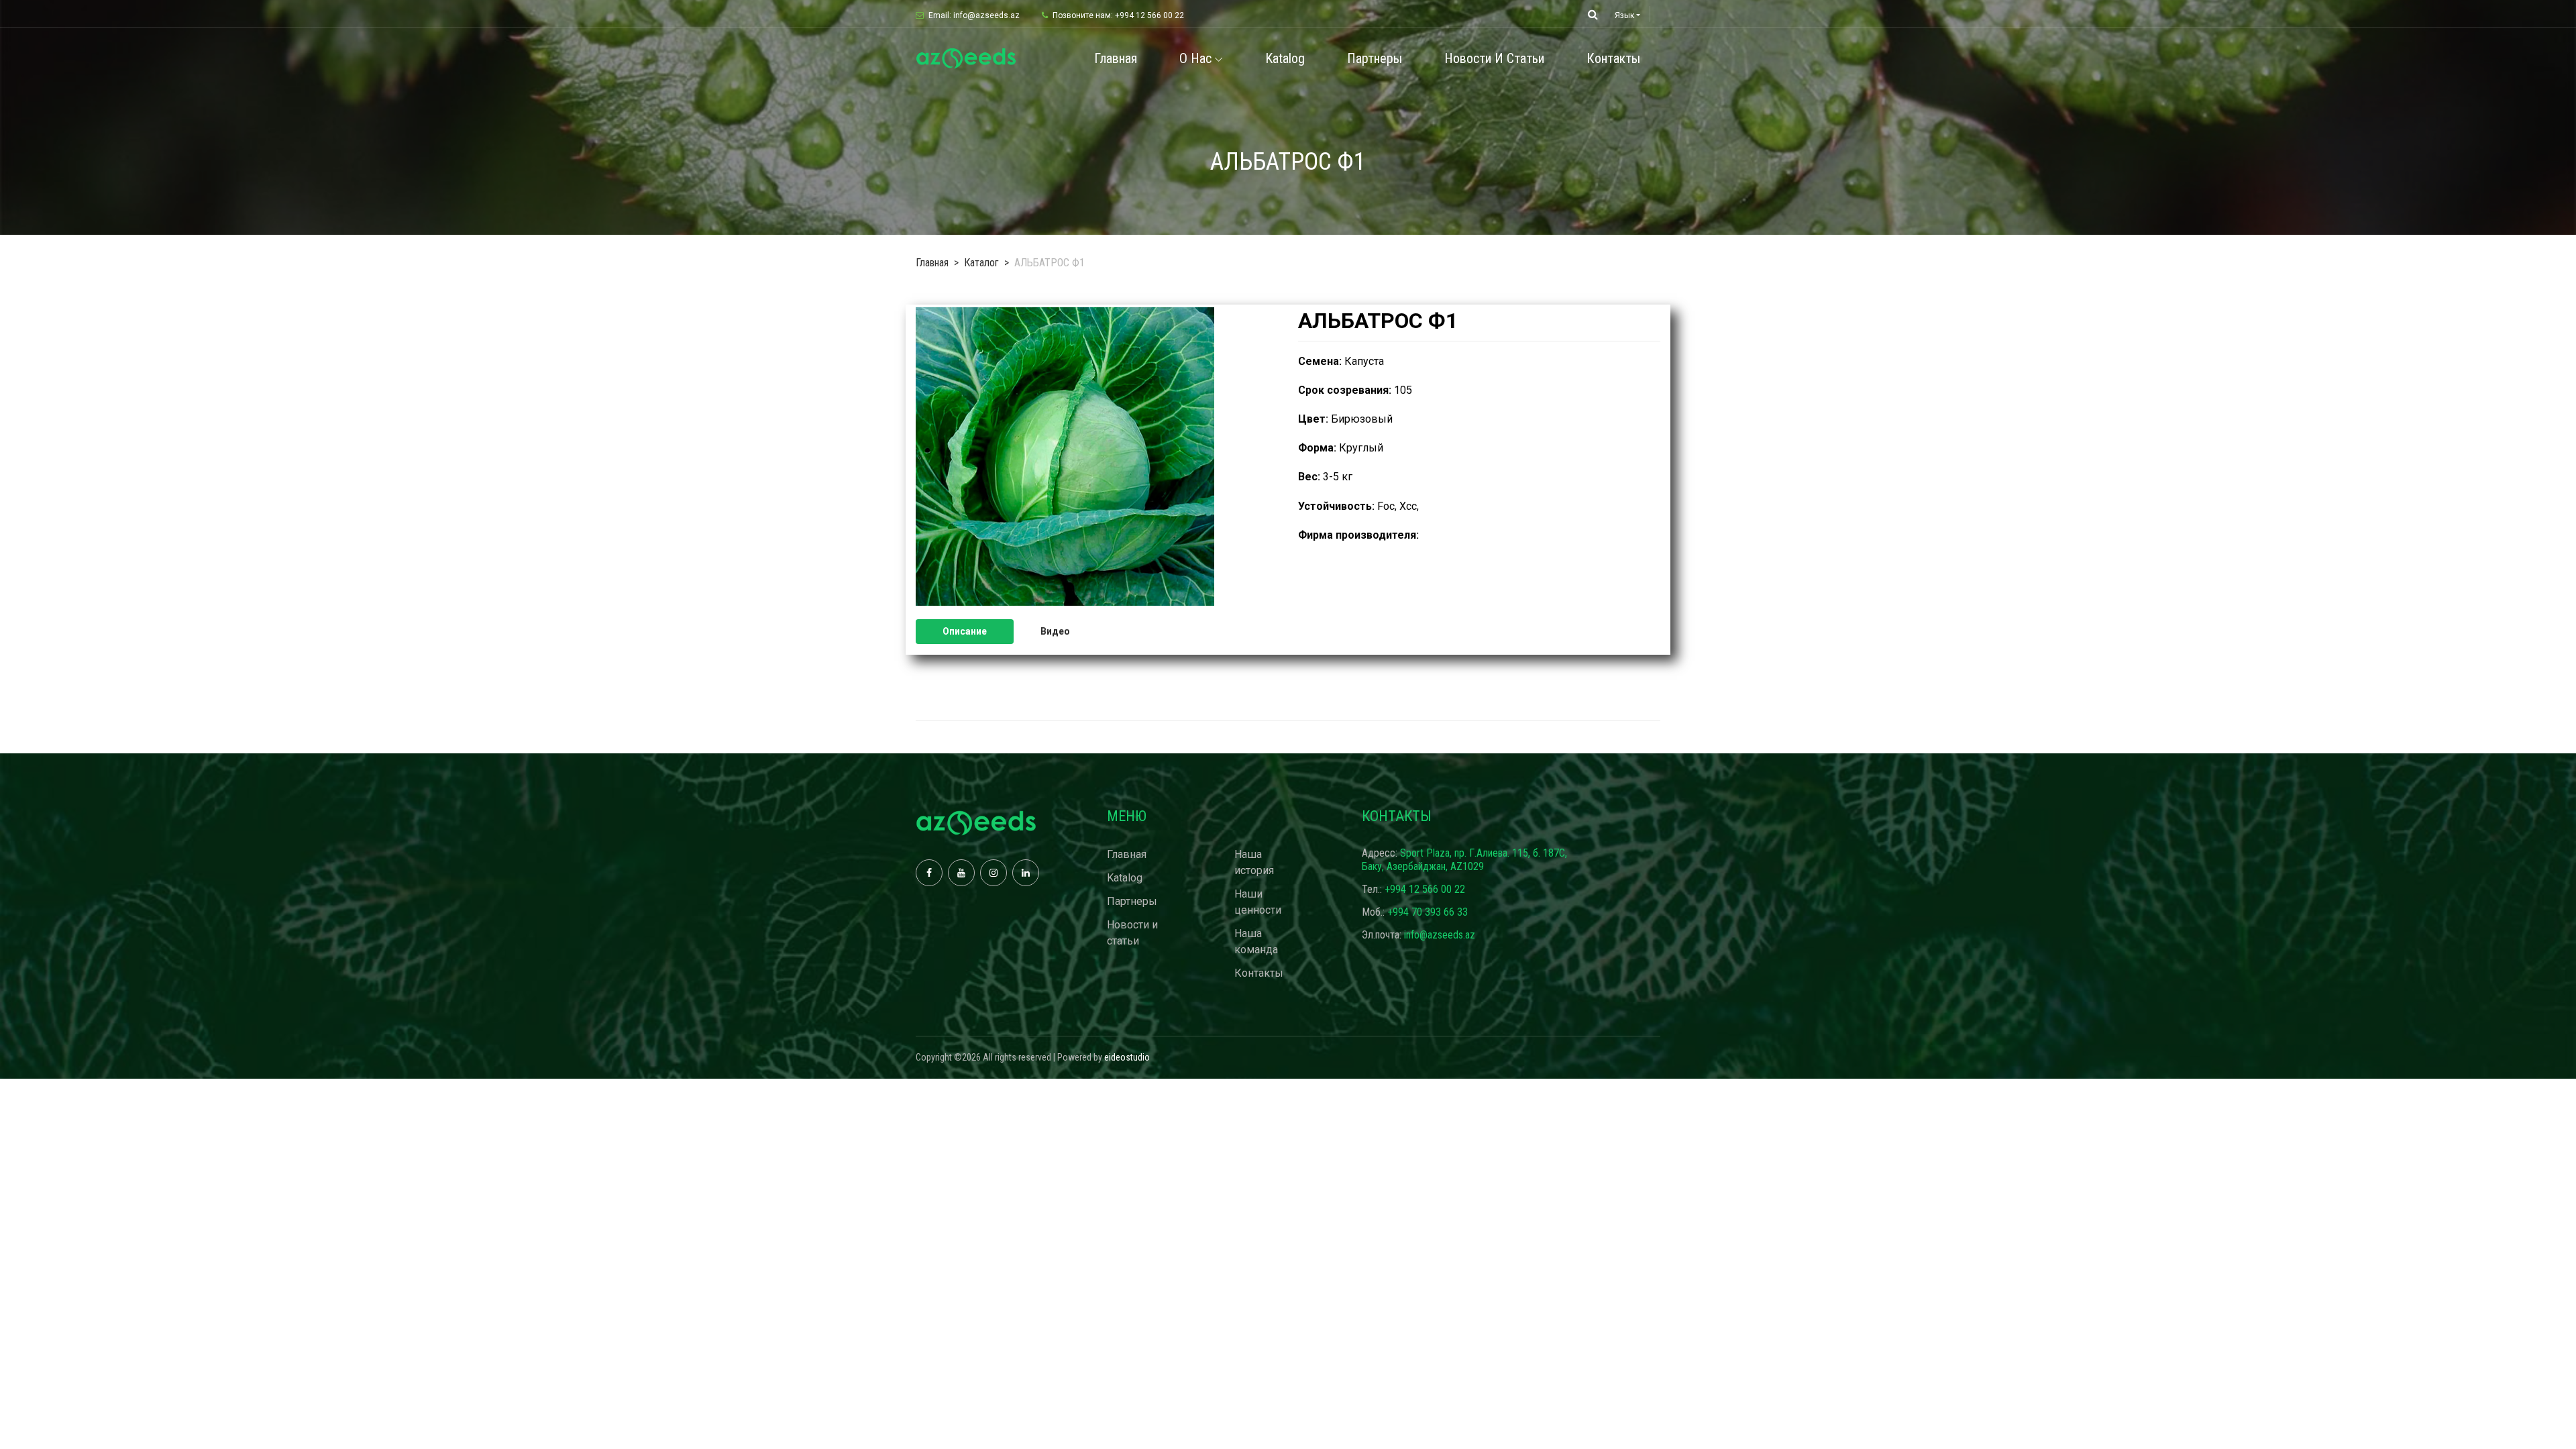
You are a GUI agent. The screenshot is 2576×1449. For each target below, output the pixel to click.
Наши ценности (1258, 902)
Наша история (1254, 862)
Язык (1624, 15)
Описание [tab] (965, 631)
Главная (1116, 58)
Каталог (981, 263)
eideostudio (1127, 1057)
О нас (1195, 58)
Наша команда (1256, 942)
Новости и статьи (1494, 58)
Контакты (1613, 58)
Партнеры (1375, 58)
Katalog (1285, 58)
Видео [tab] (1055, 631)
